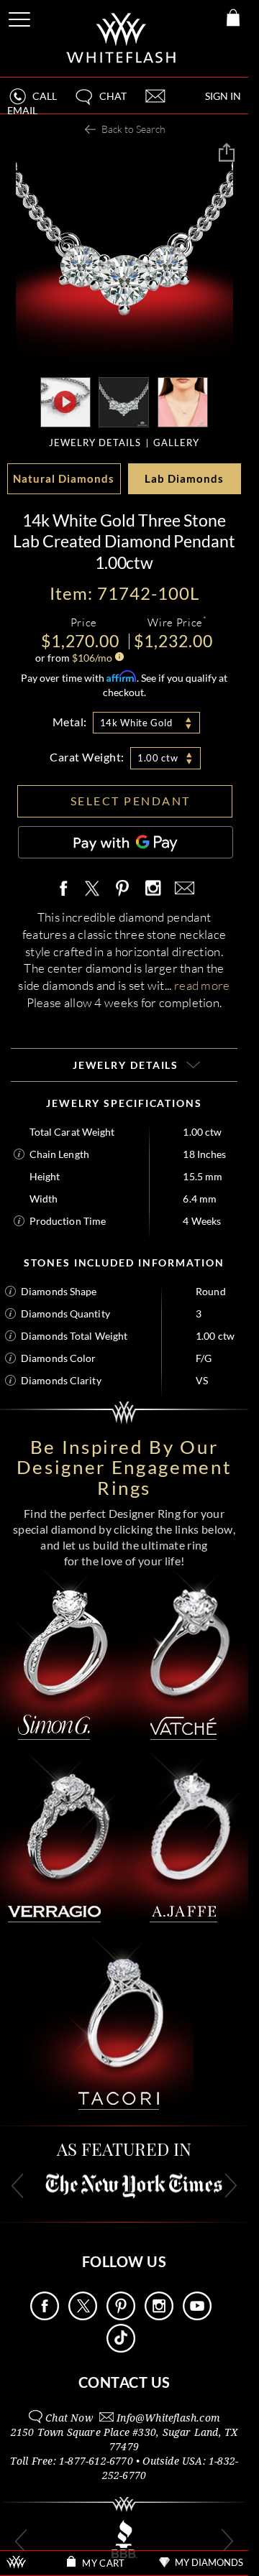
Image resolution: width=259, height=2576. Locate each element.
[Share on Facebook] (67, 889)
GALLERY (176, 443)
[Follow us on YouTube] (197, 2316)
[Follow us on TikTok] (121, 2349)
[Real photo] (124, 401)
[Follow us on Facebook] (45, 2316)
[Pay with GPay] (126, 842)
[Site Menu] (21, 17)
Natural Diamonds (64, 478)
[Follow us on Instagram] (159, 2316)
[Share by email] (182, 889)
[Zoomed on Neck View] (183, 401)
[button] (100, 102)
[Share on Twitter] (91, 889)
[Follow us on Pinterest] (121, 2316)
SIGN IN (223, 96)
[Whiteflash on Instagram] (153, 889)
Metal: (70, 722)
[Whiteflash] (122, 38)
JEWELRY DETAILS (95, 443)
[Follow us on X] (83, 2316)
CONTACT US (124, 2382)
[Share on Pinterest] (123, 896)
